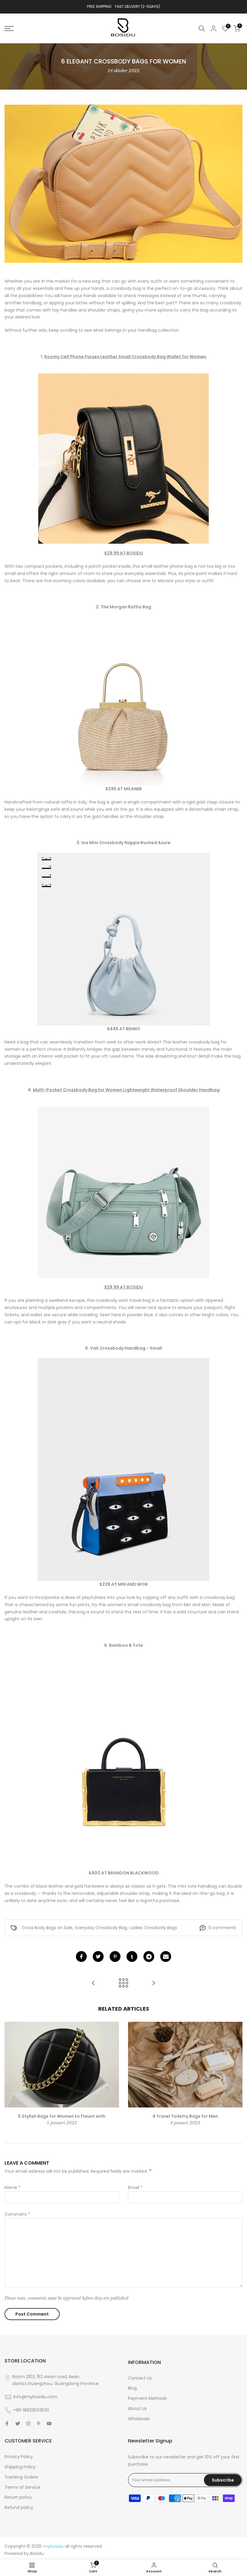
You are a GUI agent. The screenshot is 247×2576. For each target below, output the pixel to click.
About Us (137, 2408)
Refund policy (19, 2507)
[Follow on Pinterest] (39, 2424)
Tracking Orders (21, 2477)
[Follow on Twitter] (18, 2424)
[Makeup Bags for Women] (154, 1983)
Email (135, 2187)
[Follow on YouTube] (49, 2424)
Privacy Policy (19, 2457)
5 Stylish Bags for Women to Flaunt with (62, 2116)
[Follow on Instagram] (28, 2424)
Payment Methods (147, 2398)
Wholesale (139, 2419)
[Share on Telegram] (149, 1957)
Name (13, 2187)
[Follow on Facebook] (7, 2424)
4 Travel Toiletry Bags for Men (185, 2116)
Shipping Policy (20, 2467)
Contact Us (140, 2378)
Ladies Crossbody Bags (153, 1928)
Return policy (18, 2497)
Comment (17, 2214)
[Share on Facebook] (81, 1957)
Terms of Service (22, 2487)
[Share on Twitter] (98, 1957)
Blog (132, 2388)
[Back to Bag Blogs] (123, 1983)
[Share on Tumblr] (132, 1957)
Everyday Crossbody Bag (101, 1928)
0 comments (222, 1928)
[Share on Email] (166, 1957)
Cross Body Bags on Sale (47, 1928)
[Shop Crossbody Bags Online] (93, 1983)
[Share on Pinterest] (115, 1957)
